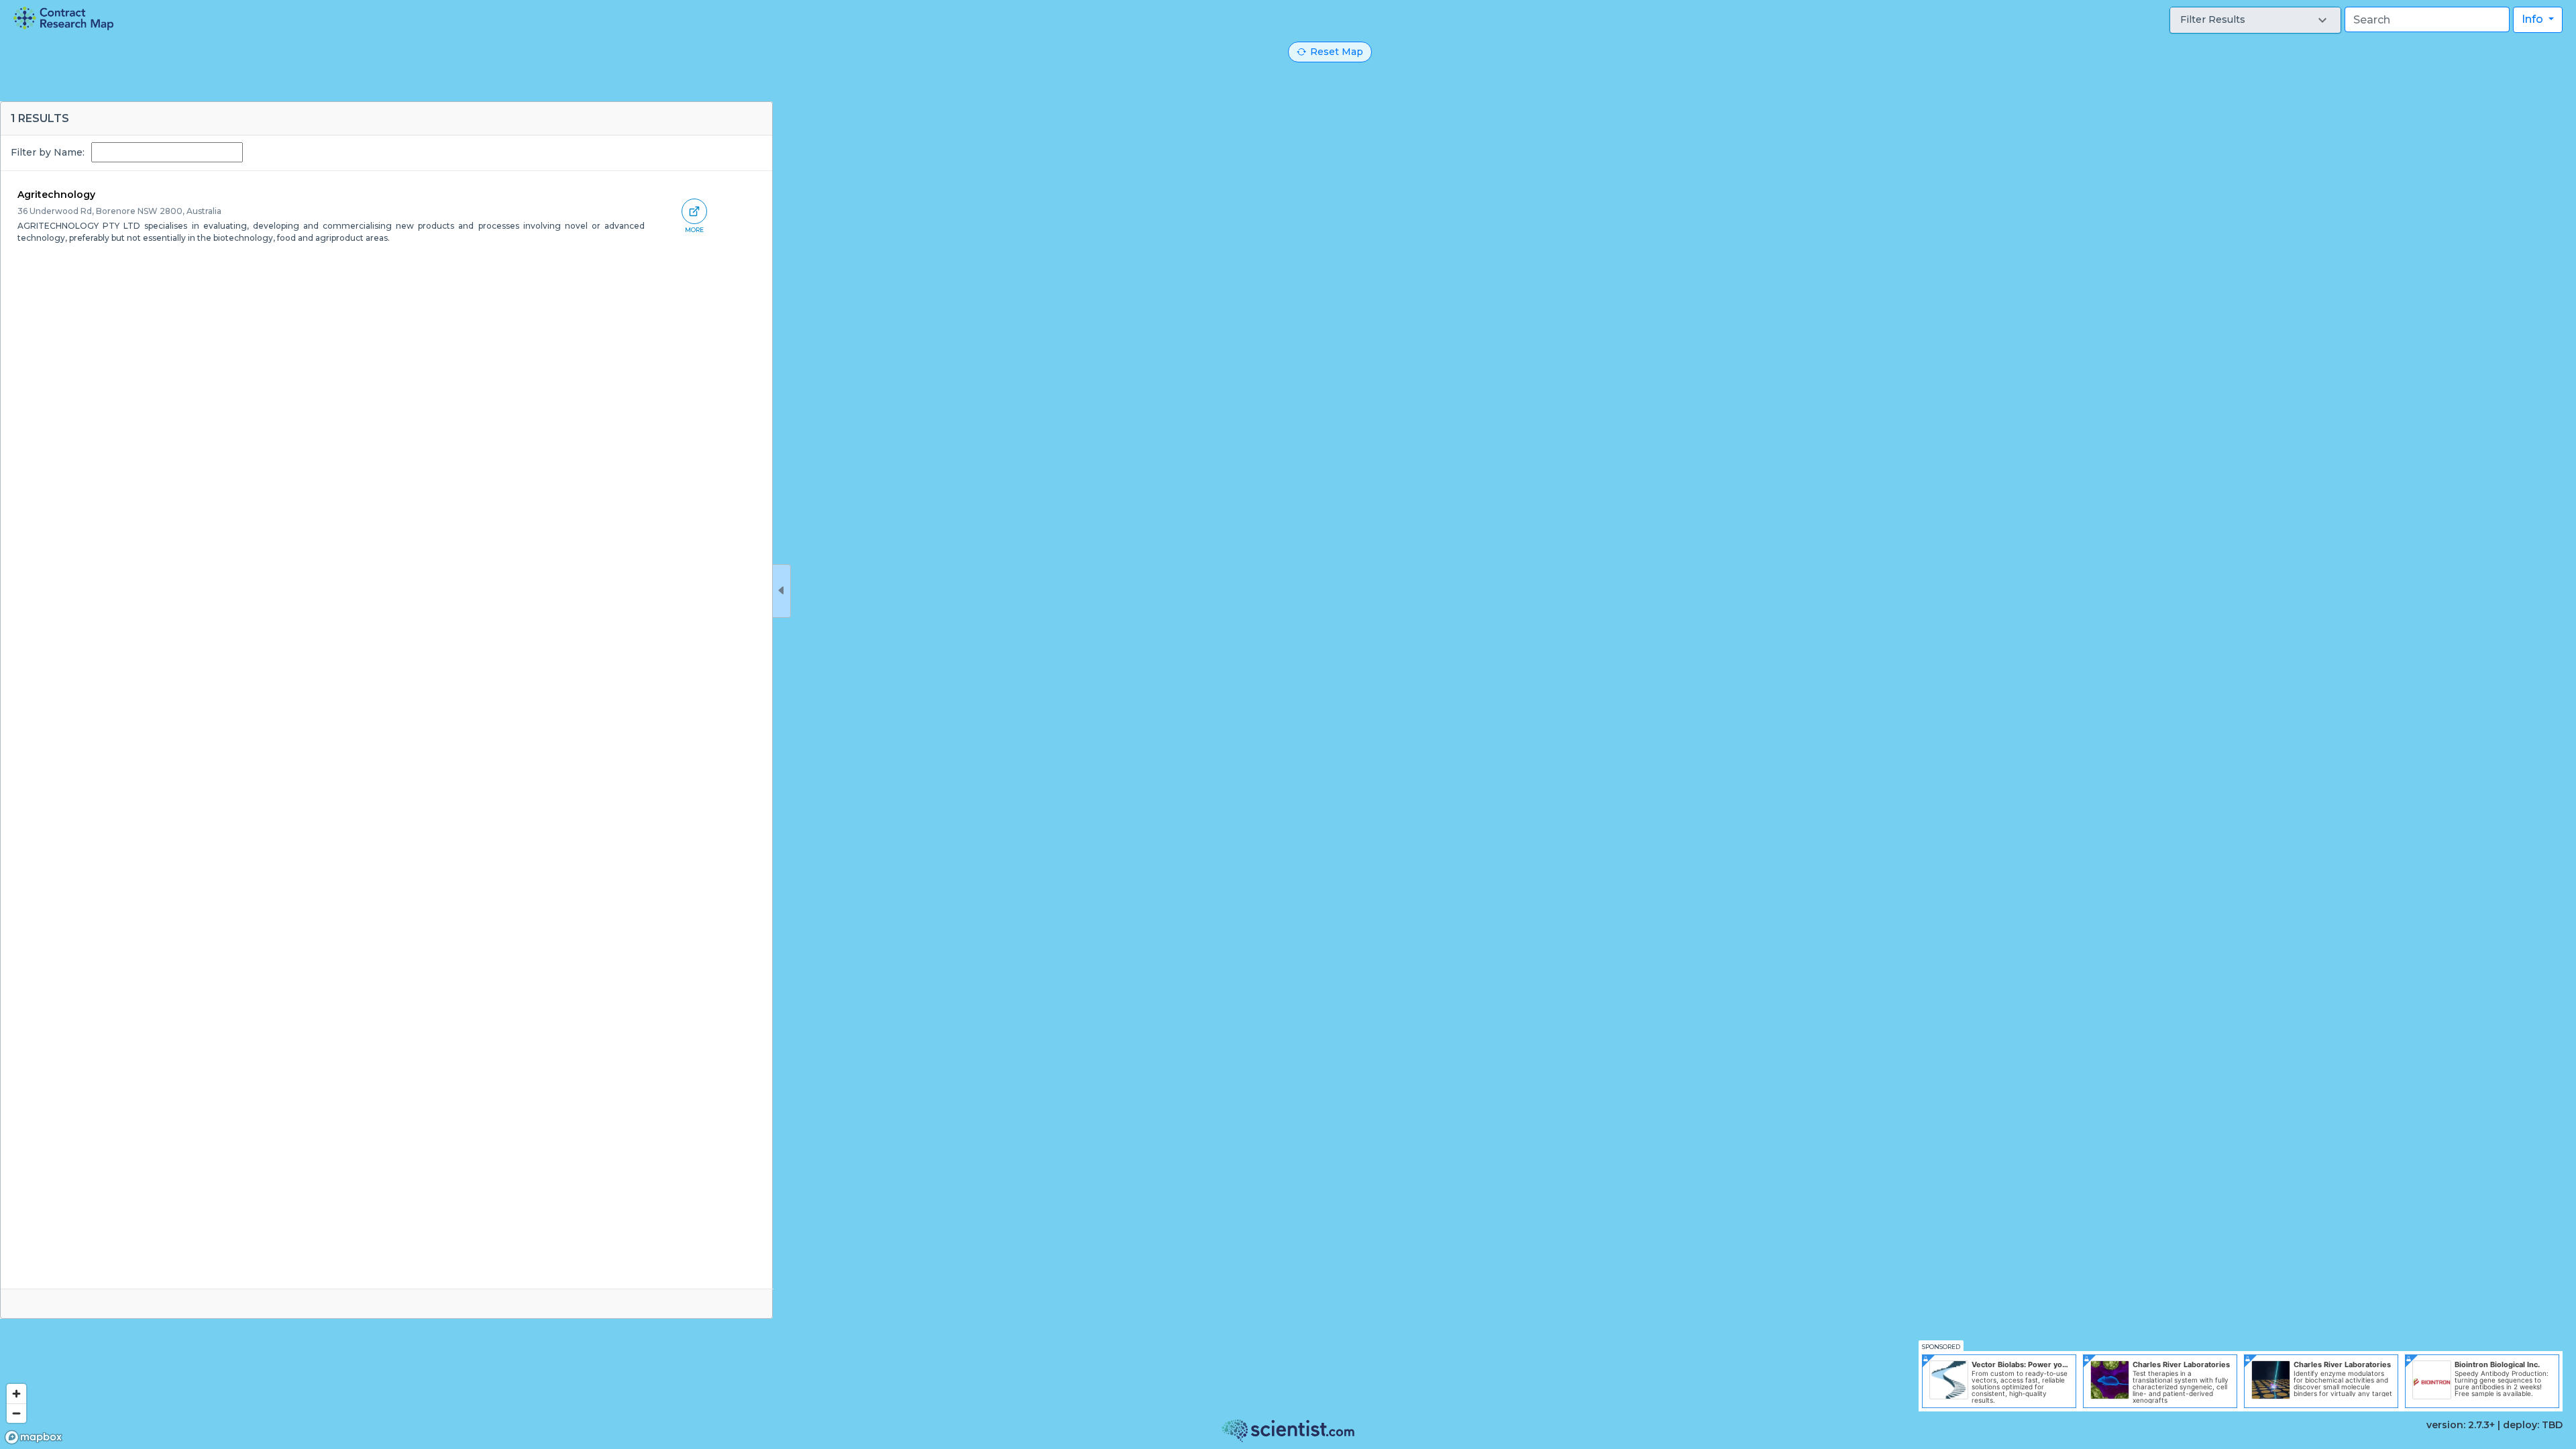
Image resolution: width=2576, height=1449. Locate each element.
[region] (1288, 724)
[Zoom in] (16, 1394)
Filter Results (2213, 19)
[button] (2255, 20)
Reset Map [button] (1337, 52)
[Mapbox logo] (34, 1437)
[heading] (63, 18)
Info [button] (2534, 19)
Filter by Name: (48, 152)
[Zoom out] (16, 1413)
